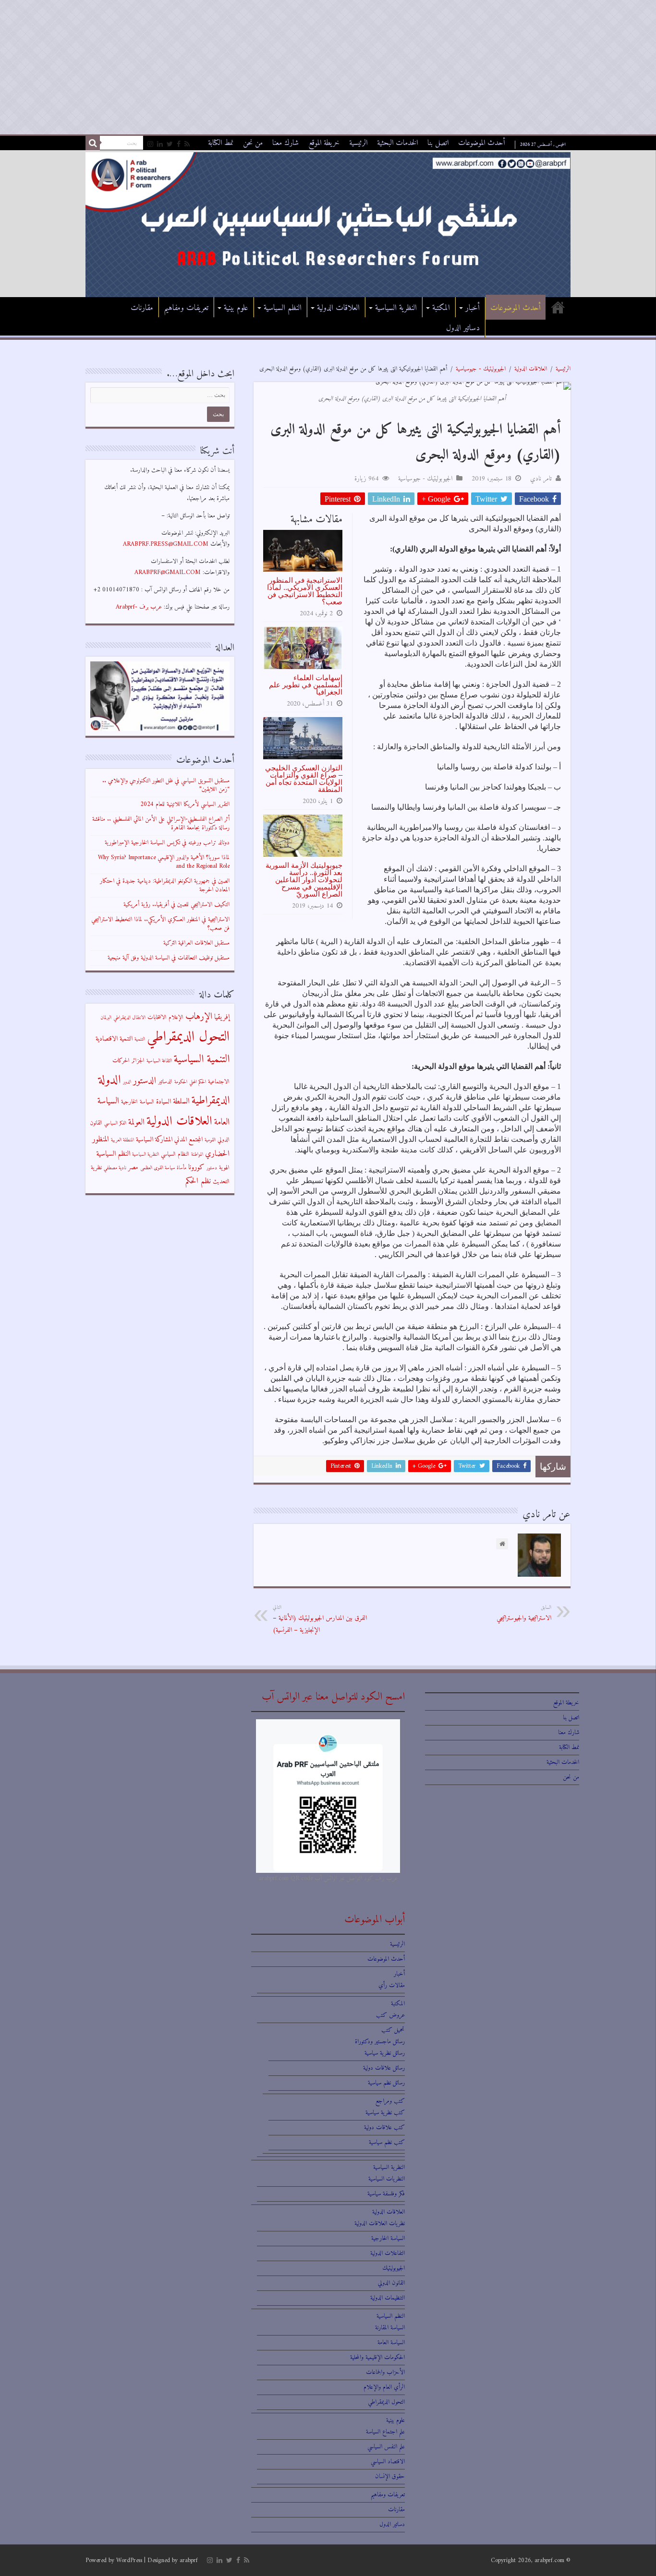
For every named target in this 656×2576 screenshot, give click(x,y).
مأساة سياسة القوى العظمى (163, 1168)
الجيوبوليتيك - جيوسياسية (481, 369)
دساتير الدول (463, 328)
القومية (210, 1140)
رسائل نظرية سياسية (385, 2053)
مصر (133, 1168)
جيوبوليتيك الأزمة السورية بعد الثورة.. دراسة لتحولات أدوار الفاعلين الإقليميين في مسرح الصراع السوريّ (304, 880)
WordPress (129, 2560)
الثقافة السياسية (159, 1061)
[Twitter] (170, 144)
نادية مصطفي (115, 1168)
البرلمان (106, 1018)
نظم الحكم (198, 1181)
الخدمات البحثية (397, 143)
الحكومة (181, 1082)
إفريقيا (222, 1017)
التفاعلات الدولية (388, 2253)
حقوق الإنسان (390, 2476)
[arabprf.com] (328, 224)
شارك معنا (285, 143)
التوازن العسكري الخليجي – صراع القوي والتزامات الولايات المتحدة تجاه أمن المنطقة (304, 779)
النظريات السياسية (387, 2179)
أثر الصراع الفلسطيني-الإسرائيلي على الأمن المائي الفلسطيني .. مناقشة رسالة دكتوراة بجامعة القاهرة (161, 823)
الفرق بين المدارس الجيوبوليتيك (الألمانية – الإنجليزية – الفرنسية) (320, 1619)
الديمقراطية (211, 1101)
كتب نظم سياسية (387, 2142)
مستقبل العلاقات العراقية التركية (196, 943)
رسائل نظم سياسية (386, 2083)
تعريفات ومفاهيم (186, 308)
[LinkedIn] (160, 144)
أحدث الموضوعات (482, 143)
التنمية (140, 1039)
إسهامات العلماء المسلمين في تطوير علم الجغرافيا (306, 685)
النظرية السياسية (396, 308)
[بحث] (93, 143)
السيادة (164, 1102)
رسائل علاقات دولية (384, 2068)
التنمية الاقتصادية (114, 1039)
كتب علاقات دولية (384, 2127)
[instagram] (150, 144)
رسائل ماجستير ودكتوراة (380, 2042)
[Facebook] (179, 144)
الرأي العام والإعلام (384, 2387)
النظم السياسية (283, 308)
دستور (212, 1168)
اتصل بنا (438, 143)
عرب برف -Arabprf (139, 607)
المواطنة (197, 1155)
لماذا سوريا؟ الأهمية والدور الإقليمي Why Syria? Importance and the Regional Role (164, 862)
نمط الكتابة (221, 143)
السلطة (181, 1102)
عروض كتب (390, 2015)
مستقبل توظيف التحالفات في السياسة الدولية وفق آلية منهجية (169, 958)
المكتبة (441, 308)
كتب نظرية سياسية (385, 2113)
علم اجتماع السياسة (385, 2432)
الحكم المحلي (198, 1082)
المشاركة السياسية (154, 1140)
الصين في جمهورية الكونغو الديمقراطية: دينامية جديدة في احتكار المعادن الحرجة (165, 885)
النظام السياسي (175, 1154)
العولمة (136, 1122)
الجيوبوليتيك (394, 2268)
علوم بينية (236, 308)
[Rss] (187, 144)
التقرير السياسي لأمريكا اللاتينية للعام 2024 (185, 804)
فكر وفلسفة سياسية (386, 2194)
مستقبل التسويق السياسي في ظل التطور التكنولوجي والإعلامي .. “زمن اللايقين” (166, 785)
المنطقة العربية (122, 1140)
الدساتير (165, 1082)
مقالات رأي (392, 1985)
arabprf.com (549, 2560)
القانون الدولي (391, 2283)
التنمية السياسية (202, 1060)
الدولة (110, 1080)
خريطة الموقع (324, 143)
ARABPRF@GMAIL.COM (168, 572)
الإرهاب (199, 1017)
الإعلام (176, 1018)
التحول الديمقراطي (188, 1037)
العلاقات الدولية (338, 308)
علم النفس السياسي (386, 2447)
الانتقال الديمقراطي (129, 1018)
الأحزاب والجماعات (385, 2372)
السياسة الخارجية (138, 1102)
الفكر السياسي (115, 1123)
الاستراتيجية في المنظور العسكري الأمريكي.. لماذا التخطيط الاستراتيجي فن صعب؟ (305, 591)
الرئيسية (358, 143)
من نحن (253, 143)
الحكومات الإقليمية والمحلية (377, 2357)
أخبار (473, 308)
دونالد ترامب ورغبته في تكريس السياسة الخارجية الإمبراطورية (167, 843)
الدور (127, 1082)
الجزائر (138, 1061)
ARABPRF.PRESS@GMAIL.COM (166, 544)
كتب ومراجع (390, 2101)
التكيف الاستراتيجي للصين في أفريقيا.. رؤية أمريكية (176, 905)
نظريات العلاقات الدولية (380, 2223)
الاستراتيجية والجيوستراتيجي (524, 1613)
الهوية (224, 1168)
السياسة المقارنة (390, 2328)
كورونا (196, 1168)
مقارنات (142, 308)
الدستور (145, 1081)
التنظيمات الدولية (388, 2298)
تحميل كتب (393, 2030)
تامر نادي (541, 479)
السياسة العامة (391, 2342)
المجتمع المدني (188, 1140)
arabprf (189, 2560)
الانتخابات (157, 1018)
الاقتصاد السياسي (388, 2462)
